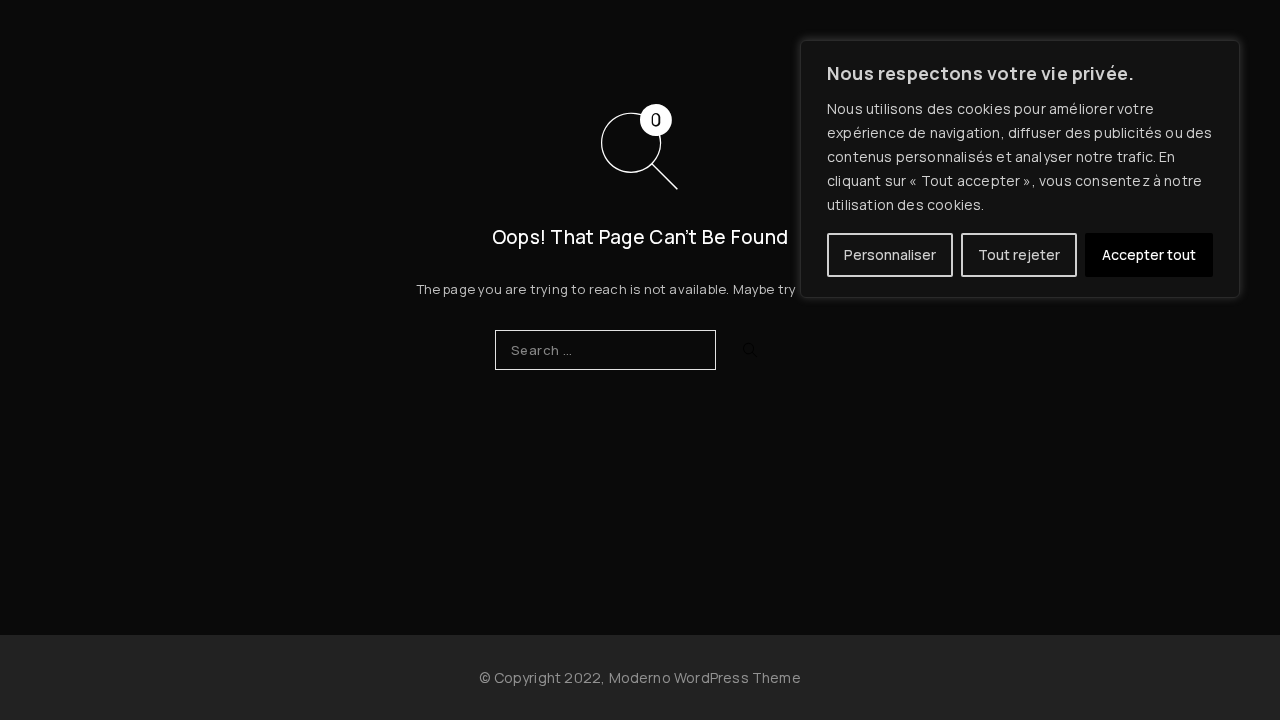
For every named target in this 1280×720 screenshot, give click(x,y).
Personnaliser (890, 254)
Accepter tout (1149, 254)
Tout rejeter (1019, 254)
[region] (1020, 169)
